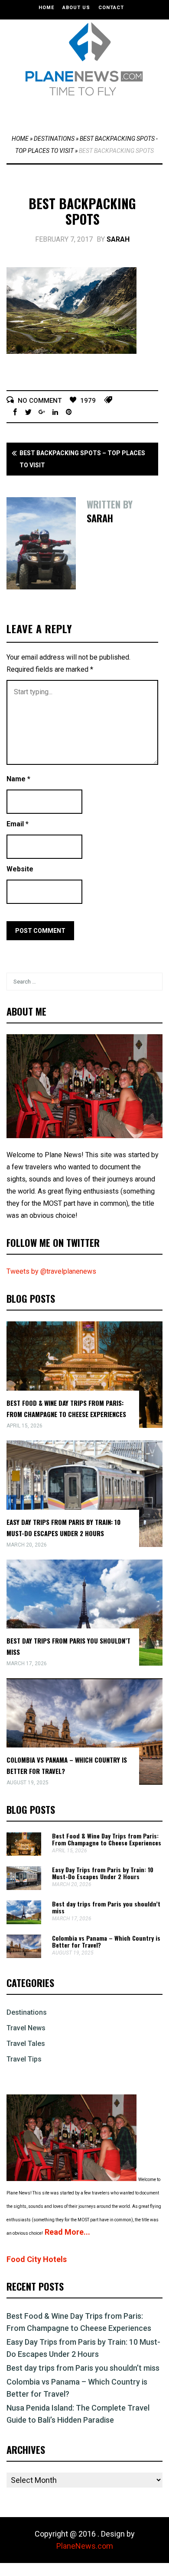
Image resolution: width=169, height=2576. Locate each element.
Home (46, 8)
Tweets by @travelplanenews (51, 1271)
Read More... (67, 2232)
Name (18, 779)
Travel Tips (24, 2059)
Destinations (54, 139)
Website (20, 869)
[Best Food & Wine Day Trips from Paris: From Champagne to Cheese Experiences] (24, 1853)
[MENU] (87, 112)
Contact (111, 8)
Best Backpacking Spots (82, 211)
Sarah (118, 239)
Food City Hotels (37, 2259)
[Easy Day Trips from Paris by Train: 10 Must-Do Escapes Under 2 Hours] (24, 1888)
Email (18, 824)
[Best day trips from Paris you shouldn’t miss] (24, 1922)
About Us (76, 8)
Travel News (26, 2028)
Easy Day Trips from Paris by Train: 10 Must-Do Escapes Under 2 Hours (103, 1873)
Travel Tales (26, 2044)
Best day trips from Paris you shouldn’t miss (106, 1907)
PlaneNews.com (85, 2546)
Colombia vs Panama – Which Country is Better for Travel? (106, 1941)
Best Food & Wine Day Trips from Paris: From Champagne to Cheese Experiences (107, 1839)
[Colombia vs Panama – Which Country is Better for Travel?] (24, 1956)
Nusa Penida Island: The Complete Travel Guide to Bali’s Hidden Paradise (78, 2414)
